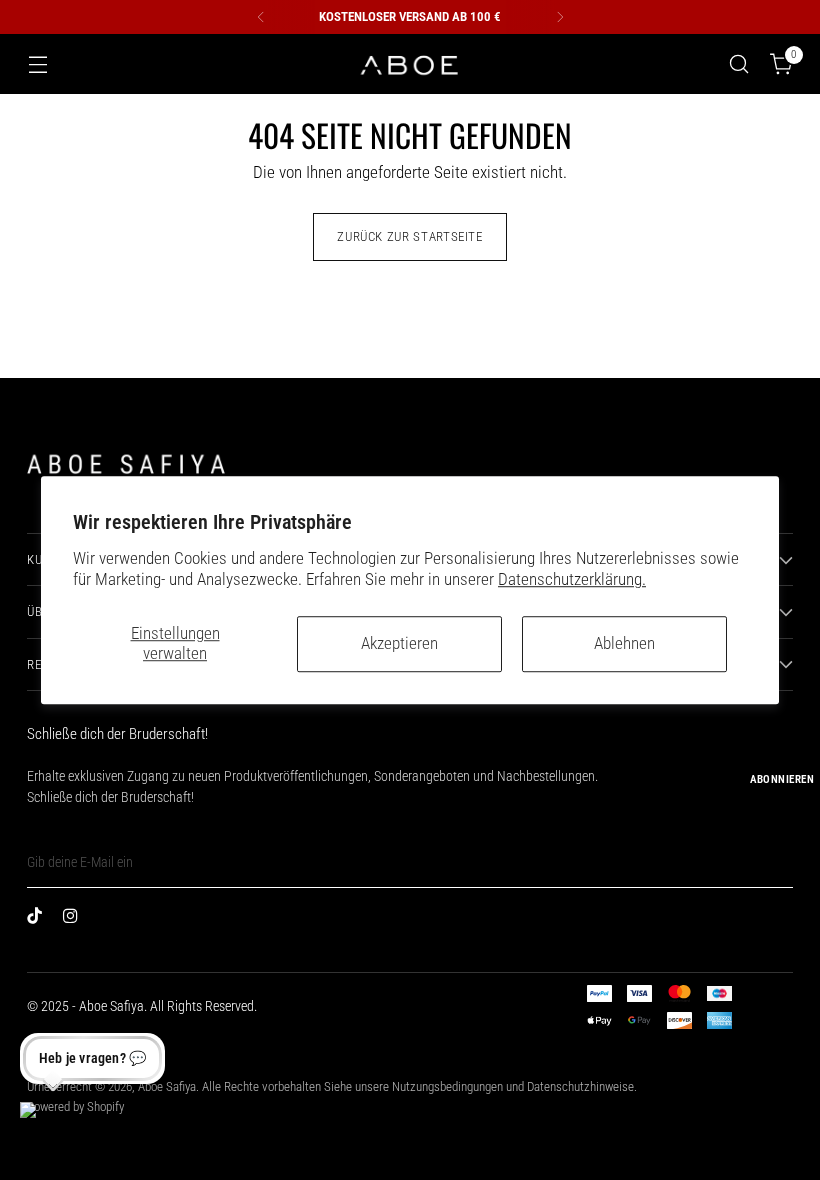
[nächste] (560, 17)
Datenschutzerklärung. (572, 580)
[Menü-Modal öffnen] (37, 64)
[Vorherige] (261, 17)
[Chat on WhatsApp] (44, 1126)
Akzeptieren (399, 643)
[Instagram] (75, 920)
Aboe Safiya (167, 1086)
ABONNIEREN (782, 779)
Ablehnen (624, 643)
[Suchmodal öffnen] (739, 64)
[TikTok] (39, 920)
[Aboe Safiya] (410, 64)
